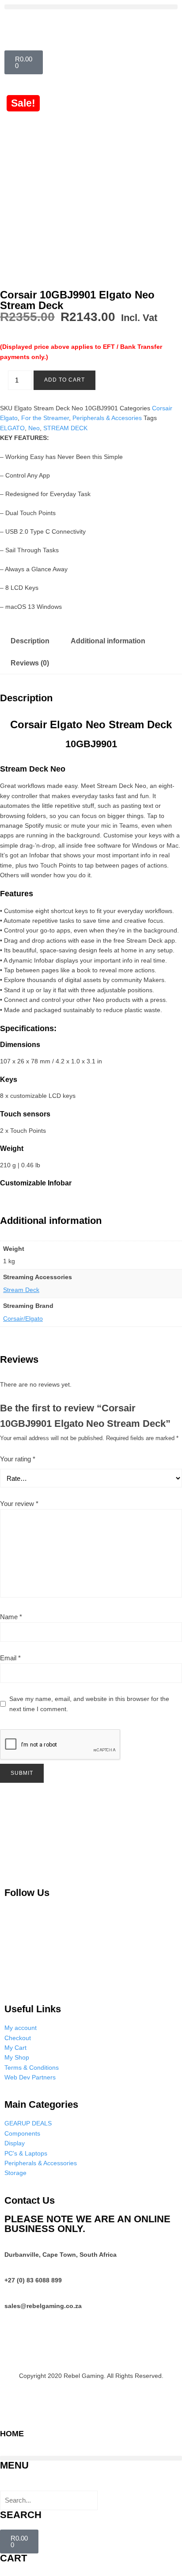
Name (11, 1617)
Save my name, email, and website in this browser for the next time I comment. (89, 1704)
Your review (19, 1504)
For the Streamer (45, 418)
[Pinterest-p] (15, 1918)
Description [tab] (30, 641)
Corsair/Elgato (23, 1319)
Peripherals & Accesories (107, 418)
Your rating (18, 1459)
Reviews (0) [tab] (30, 663)
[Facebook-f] (145, 1918)
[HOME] (11, 2415)
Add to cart (64, 380)
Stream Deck (21, 1290)
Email (10, 1658)
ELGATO (12, 428)
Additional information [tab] (108, 641)
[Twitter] (102, 1918)
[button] (91, 7)
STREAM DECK (65, 428)
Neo (34, 428)
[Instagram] (59, 1918)
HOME (12, 2434)
